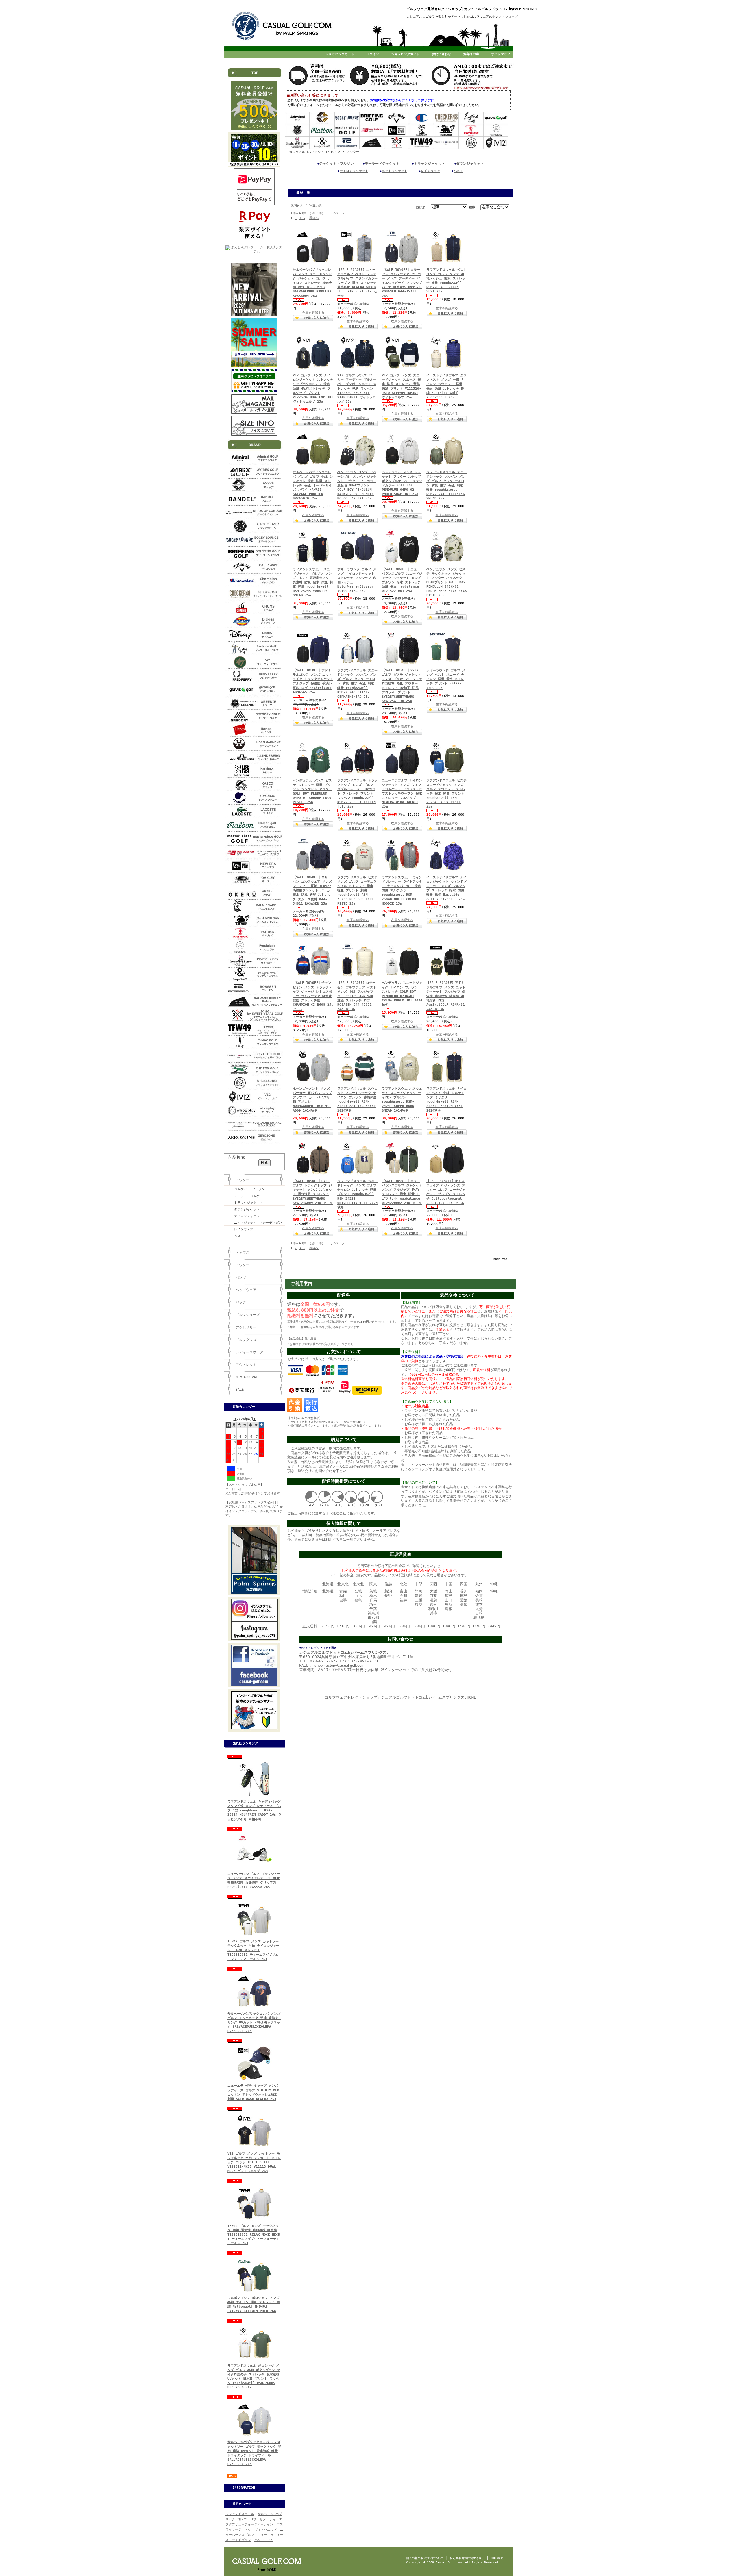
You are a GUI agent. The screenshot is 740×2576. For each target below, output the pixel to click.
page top (500, 1259)
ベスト (239, 1236)
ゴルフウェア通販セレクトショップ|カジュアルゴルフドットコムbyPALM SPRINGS (472, 9)
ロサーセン (258, 2519)
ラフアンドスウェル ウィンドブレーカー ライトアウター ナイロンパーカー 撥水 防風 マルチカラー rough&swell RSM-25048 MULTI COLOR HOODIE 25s (402, 890)
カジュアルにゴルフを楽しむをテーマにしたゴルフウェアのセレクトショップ (462, 17)
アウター (243, 1180)
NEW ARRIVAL (247, 1377)
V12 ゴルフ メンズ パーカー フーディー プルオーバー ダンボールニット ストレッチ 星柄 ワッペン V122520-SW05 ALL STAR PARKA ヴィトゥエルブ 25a (357, 388)
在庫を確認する (313, 313)
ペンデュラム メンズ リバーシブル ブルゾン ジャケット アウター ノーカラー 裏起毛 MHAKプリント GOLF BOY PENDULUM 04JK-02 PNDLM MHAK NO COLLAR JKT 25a (357, 485)
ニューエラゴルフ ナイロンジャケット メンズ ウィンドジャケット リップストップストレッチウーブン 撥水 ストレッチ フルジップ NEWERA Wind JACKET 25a (402, 794)
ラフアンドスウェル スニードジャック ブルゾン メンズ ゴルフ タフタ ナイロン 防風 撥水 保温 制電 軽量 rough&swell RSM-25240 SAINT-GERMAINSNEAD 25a (357, 684)
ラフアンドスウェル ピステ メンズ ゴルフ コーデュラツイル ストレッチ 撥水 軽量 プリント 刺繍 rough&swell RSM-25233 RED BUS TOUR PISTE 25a (357, 890)
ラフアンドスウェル (240, 2514)
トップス (243, 1253)
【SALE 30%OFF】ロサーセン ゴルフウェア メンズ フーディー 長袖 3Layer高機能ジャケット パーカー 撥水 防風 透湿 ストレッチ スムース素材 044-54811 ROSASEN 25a (313, 890)
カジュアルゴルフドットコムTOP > (315, 152)
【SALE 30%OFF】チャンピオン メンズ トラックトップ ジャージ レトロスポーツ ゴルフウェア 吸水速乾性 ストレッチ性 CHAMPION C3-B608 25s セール (313, 996)
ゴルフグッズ (246, 1340)
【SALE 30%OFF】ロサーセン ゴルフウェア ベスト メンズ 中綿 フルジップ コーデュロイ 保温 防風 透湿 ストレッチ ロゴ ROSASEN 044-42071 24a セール (357, 996)
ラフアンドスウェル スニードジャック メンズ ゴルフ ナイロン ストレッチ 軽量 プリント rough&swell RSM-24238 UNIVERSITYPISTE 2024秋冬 (358, 1194)
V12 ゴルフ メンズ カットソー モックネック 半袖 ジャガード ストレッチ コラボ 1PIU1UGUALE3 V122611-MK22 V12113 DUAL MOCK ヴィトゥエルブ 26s (254, 2162)
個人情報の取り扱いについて (425, 2558)
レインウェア (244, 1229)
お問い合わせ (441, 54)
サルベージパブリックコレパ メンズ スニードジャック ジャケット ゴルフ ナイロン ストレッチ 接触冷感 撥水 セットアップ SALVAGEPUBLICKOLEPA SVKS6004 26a (312, 283)
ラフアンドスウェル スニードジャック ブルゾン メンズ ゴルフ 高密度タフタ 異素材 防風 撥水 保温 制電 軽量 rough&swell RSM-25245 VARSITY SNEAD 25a (313, 582)
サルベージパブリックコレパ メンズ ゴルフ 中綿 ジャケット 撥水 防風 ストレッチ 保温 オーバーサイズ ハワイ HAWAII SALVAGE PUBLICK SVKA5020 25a (313, 485)
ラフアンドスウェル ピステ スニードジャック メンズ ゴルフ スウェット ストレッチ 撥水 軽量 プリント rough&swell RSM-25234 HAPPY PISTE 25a (446, 794)
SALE (240, 1390)
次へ (302, 218)
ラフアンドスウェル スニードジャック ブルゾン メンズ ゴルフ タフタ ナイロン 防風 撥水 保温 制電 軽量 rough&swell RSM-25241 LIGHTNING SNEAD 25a (446, 485)
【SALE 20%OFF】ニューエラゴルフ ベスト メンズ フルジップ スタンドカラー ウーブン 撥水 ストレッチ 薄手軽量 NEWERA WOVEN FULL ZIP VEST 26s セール (357, 283)
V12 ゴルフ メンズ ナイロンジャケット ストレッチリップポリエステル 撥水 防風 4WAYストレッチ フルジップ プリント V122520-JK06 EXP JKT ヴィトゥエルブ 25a (313, 388)
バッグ (241, 1302)
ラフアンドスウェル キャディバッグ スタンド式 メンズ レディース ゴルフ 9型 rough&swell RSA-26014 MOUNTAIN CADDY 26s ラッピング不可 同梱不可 (254, 1810)
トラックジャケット (248, 1203)
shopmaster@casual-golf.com (340, 1665)
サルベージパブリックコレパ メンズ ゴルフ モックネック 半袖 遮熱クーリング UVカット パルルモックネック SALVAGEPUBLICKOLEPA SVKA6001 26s (254, 2023)
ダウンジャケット (247, 1209)
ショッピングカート (340, 54)
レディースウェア (249, 1352)
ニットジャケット (395, 171)
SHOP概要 (497, 2558)
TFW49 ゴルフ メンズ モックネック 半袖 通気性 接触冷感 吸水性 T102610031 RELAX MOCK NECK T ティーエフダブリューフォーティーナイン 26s (254, 2235)
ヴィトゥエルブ (266, 2530)
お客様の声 (471, 54)
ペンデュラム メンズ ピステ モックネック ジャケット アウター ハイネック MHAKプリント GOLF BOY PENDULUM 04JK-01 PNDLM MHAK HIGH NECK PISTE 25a (447, 582)
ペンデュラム (264, 2540)
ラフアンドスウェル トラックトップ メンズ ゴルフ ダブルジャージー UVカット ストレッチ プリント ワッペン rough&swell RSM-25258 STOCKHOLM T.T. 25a (357, 794)
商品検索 (237, 1157)
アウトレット (246, 1365)
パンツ (241, 1277)
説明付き (297, 206)
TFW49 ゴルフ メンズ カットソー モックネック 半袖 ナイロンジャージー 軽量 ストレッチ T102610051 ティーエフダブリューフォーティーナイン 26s (253, 1950)
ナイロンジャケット (248, 1216)
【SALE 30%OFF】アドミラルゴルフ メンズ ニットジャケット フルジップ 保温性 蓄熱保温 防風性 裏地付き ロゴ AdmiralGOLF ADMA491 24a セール (446, 996)
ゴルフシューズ (248, 1315)
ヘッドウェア (246, 1290)
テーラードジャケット (250, 1196)
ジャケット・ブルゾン (336, 164)
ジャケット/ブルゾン (249, 1189)
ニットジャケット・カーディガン (258, 1223)
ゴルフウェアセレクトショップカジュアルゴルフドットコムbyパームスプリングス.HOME (400, 1697)
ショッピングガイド (405, 54)
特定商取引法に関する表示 (467, 2558)
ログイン (373, 54)
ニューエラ (266, 2535)
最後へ (314, 218)
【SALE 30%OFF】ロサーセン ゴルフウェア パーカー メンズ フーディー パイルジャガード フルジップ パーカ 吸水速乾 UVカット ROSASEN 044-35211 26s (402, 283)
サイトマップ (501, 54)
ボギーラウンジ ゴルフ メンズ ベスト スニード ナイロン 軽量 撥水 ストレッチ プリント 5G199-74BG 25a (446, 679)
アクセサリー (246, 1327)
